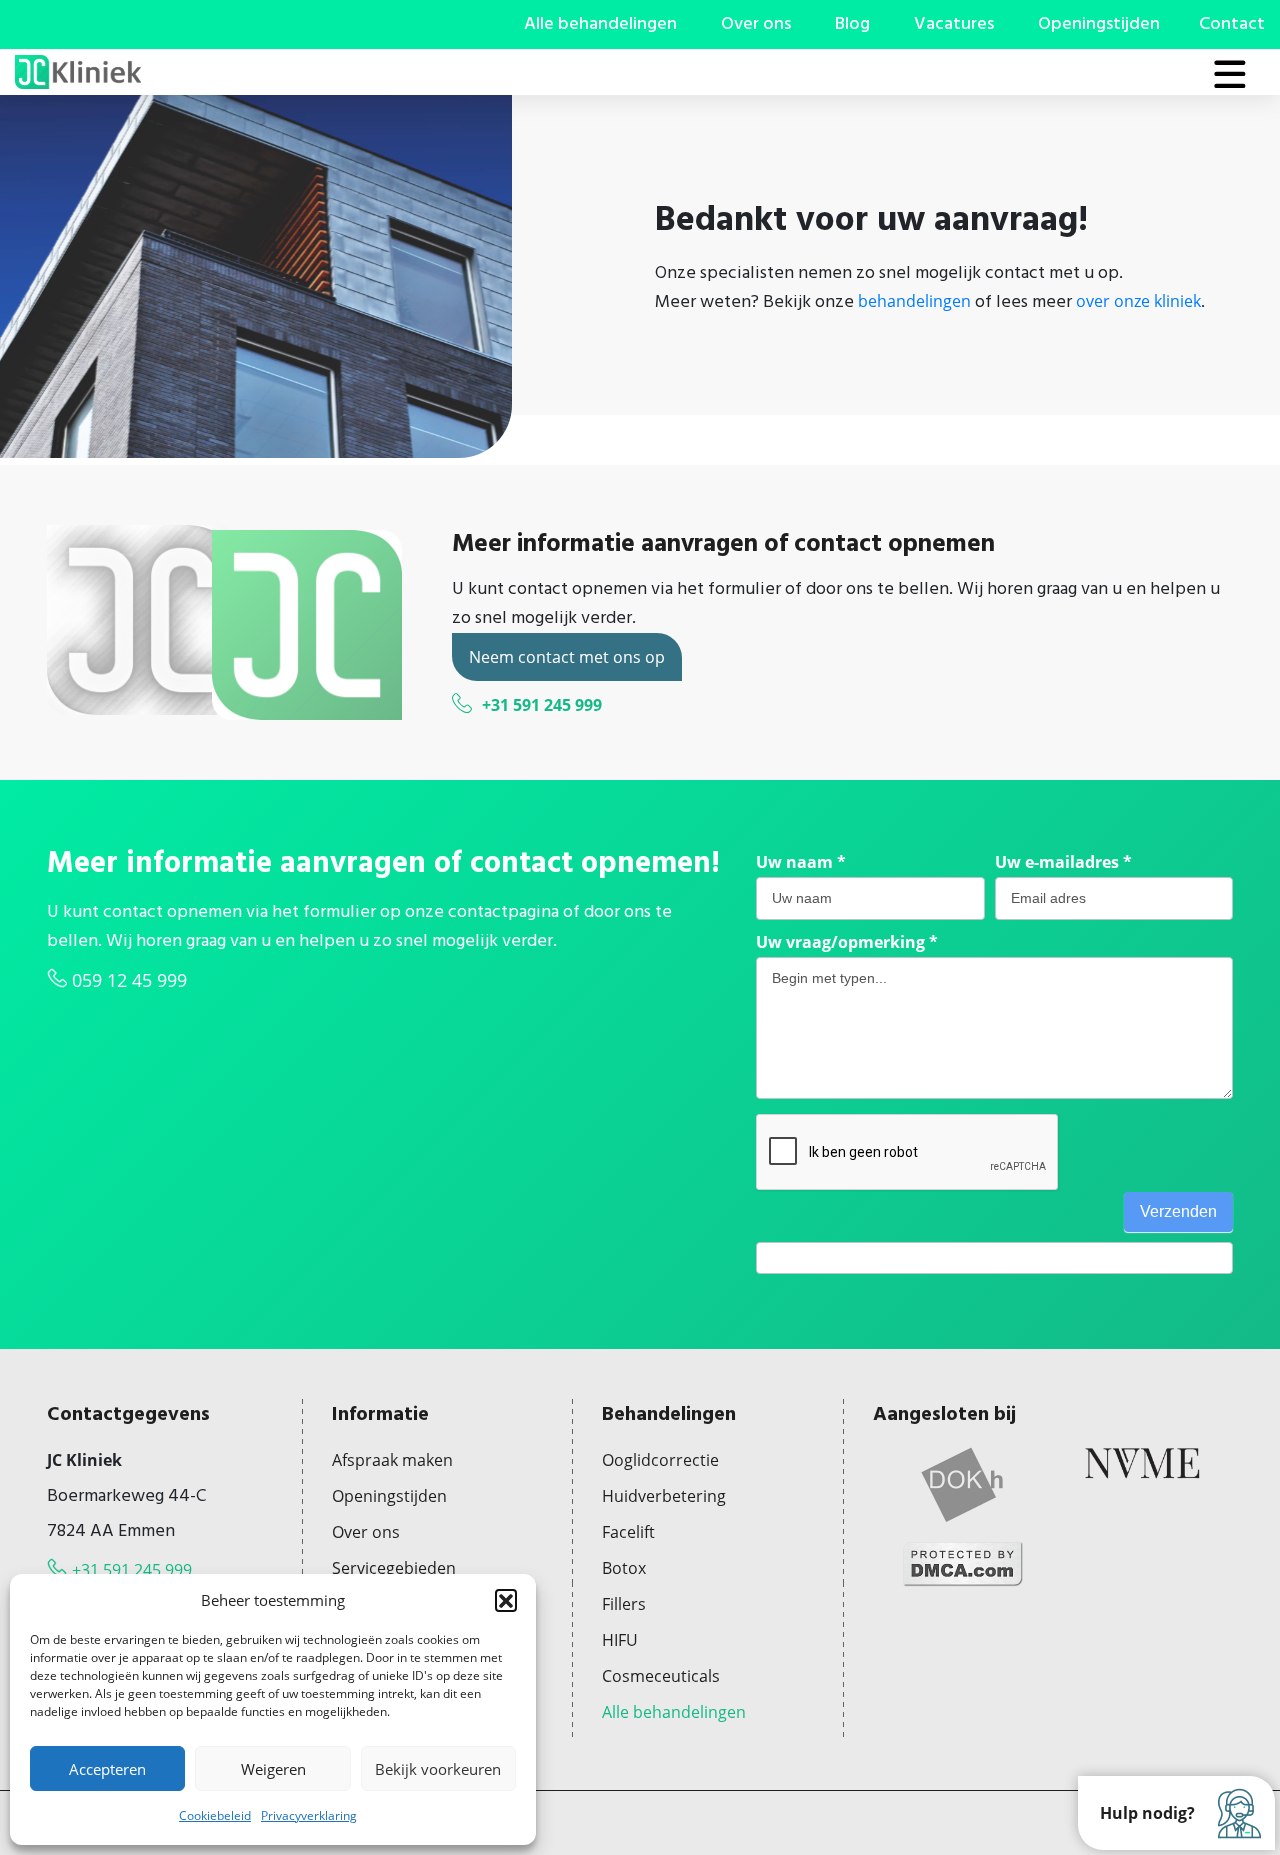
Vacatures (954, 24)
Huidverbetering (664, 1496)
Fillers (624, 1604)
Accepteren (107, 1769)
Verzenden (1178, 1211)
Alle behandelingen (600, 24)
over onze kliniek (1138, 301)
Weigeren (273, 1769)
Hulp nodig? (1147, 1813)
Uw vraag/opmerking (847, 942)
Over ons (756, 24)
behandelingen (914, 301)
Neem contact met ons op (567, 657)
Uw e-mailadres (1063, 862)
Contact (1232, 24)
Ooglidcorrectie (660, 1460)
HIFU (620, 1640)
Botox (624, 1568)
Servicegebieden (394, 1568)
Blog (852, 24)
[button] (506, 1600)
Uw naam (801, 862)
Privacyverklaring (309, 1815)
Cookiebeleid (215, 1815)
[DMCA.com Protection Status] (963, 1562)
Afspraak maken (392, 1460)
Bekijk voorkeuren (438, 1769)
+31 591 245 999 (542, 705)
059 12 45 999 (129, 980)
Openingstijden (1099, 24)
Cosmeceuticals (661, 1676)
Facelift (628, 1532)
